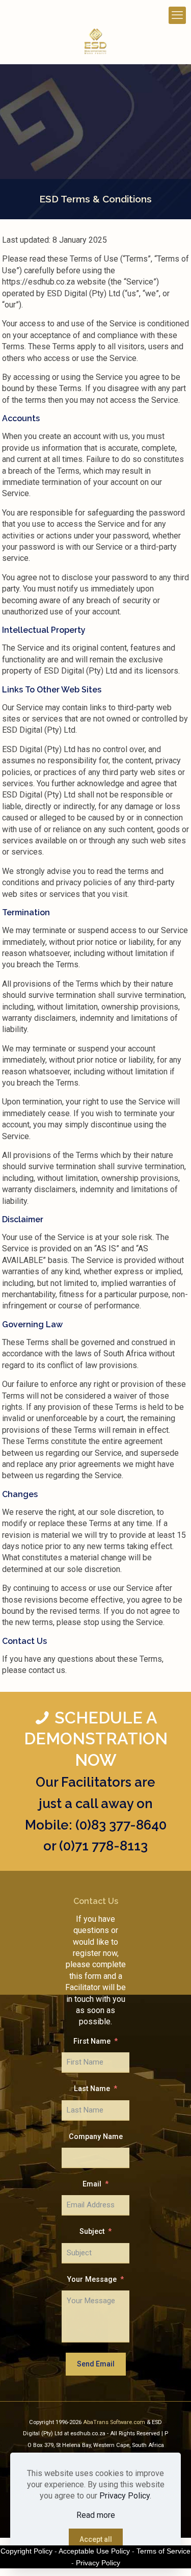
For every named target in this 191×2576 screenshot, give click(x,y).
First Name (92, 2041)
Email (92, 2184)
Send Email (96, 2364)
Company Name (96, 2137)
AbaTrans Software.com (115, 2422)
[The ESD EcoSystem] (95, 41)
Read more (96, 2515)
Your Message (92, 2279)
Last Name (92, 2089)
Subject (92, 2232)
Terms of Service (163, 2551)
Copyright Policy (26, 2551)
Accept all (96, 2539)
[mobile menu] (177, 15)
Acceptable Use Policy (94, 2551)
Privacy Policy (125, 2496)
